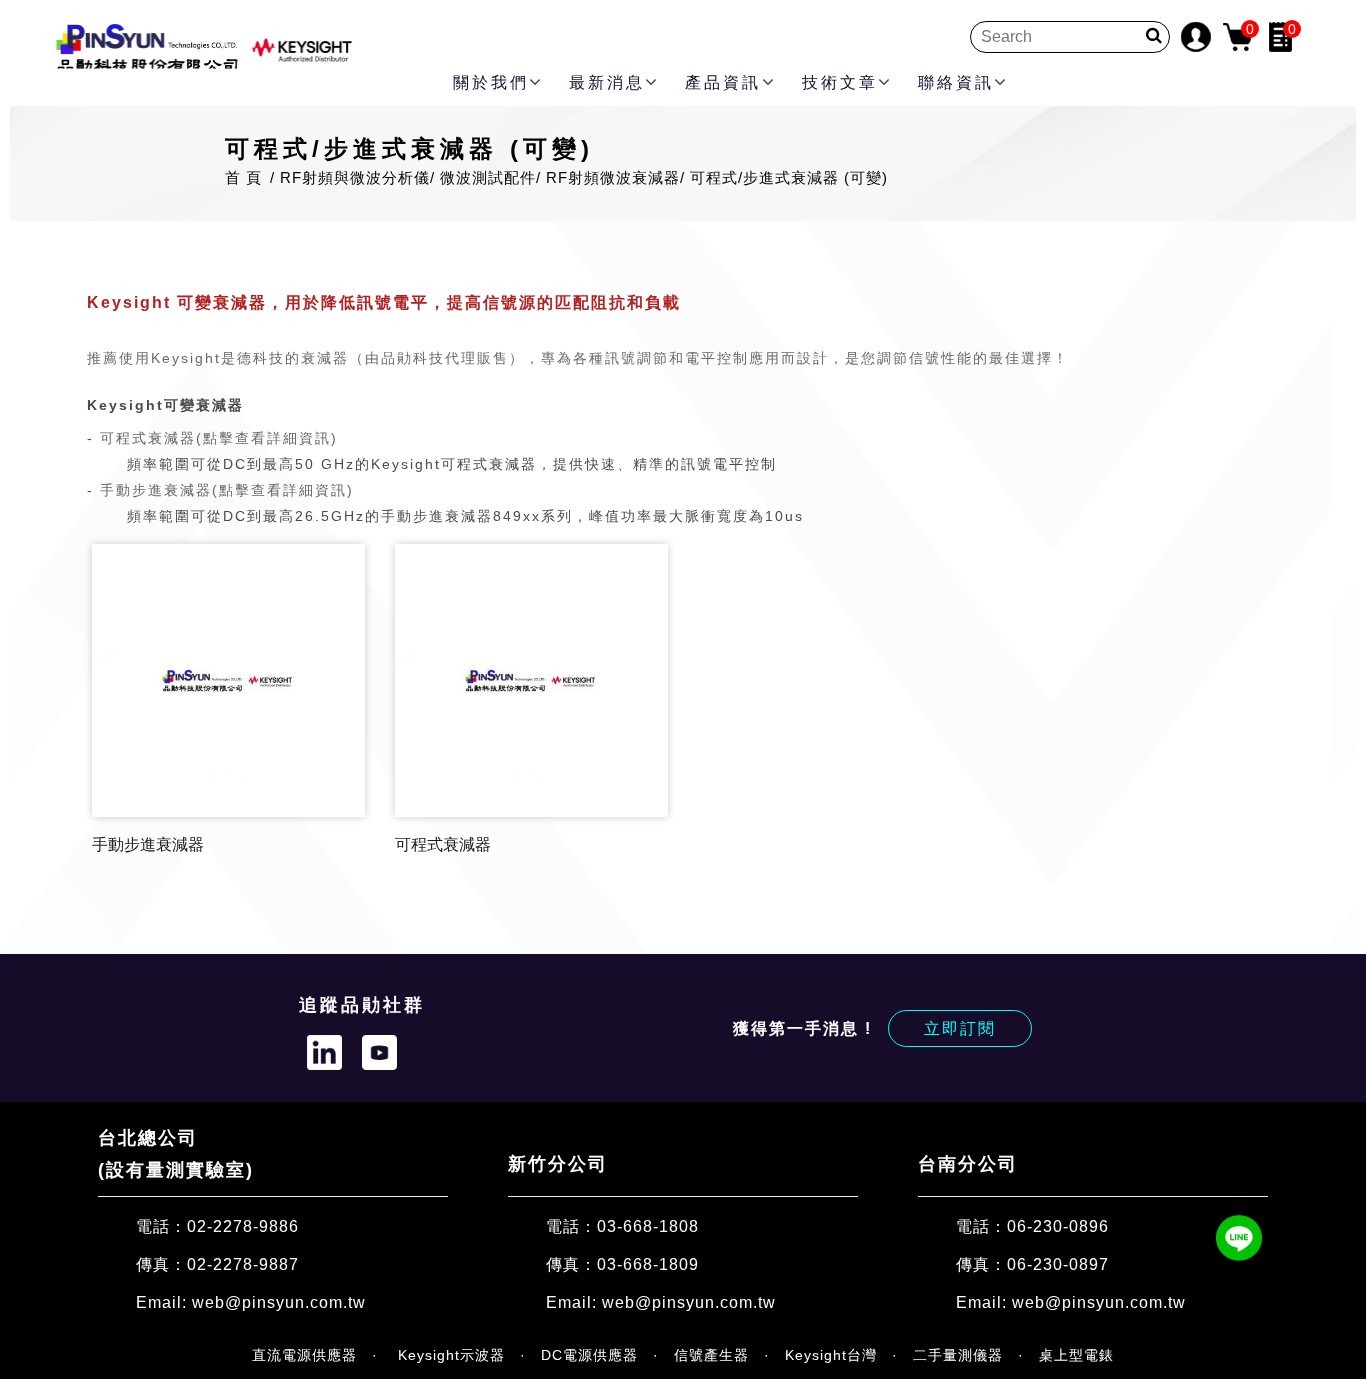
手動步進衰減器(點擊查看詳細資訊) (227, 490)
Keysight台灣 (831, 1355)
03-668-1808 (648, 1226)
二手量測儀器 (958, 1355)
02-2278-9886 (243, 1226)
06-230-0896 (1058, 1226)
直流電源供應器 (304, 1355)
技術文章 (840, 82)
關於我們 (491, 82)
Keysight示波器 (449, 1355)
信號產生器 (711, 1355)
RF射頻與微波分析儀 (355, 177)
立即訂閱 (960, 1028)
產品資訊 (723, 82)
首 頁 (243, 177)
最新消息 (607, 82)
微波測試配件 (488, 177)
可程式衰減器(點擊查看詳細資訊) (219, 438)
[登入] (1196, 36)
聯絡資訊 (956, 82)
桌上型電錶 (1076, 1355)
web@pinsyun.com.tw (279, 1302)
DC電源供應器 (589, 1355)
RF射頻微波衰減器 (613, 177)
